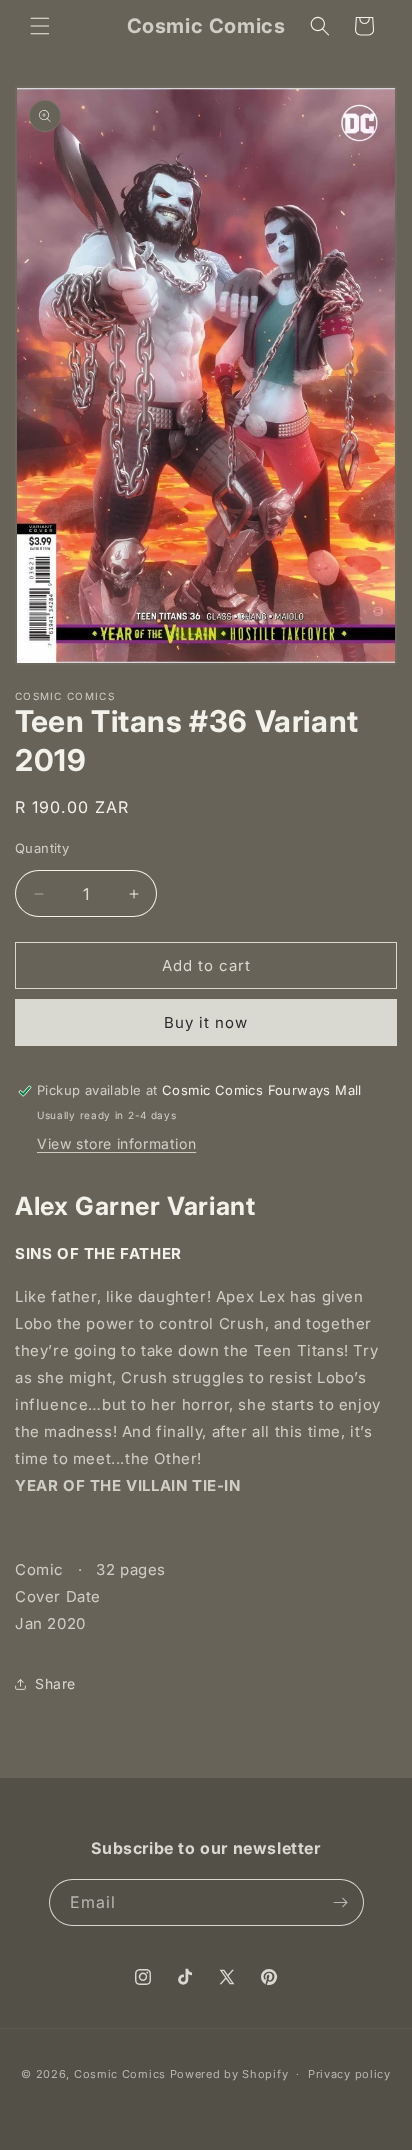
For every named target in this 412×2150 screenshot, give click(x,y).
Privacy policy (349, 2074)
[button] (40, 26)
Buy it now (206, 1022)
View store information (116, 1143)
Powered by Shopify (229, 2074)
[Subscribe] (341, 1902)
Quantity (42, 848)
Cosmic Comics (122, 2074)
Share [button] (55, 1683)
